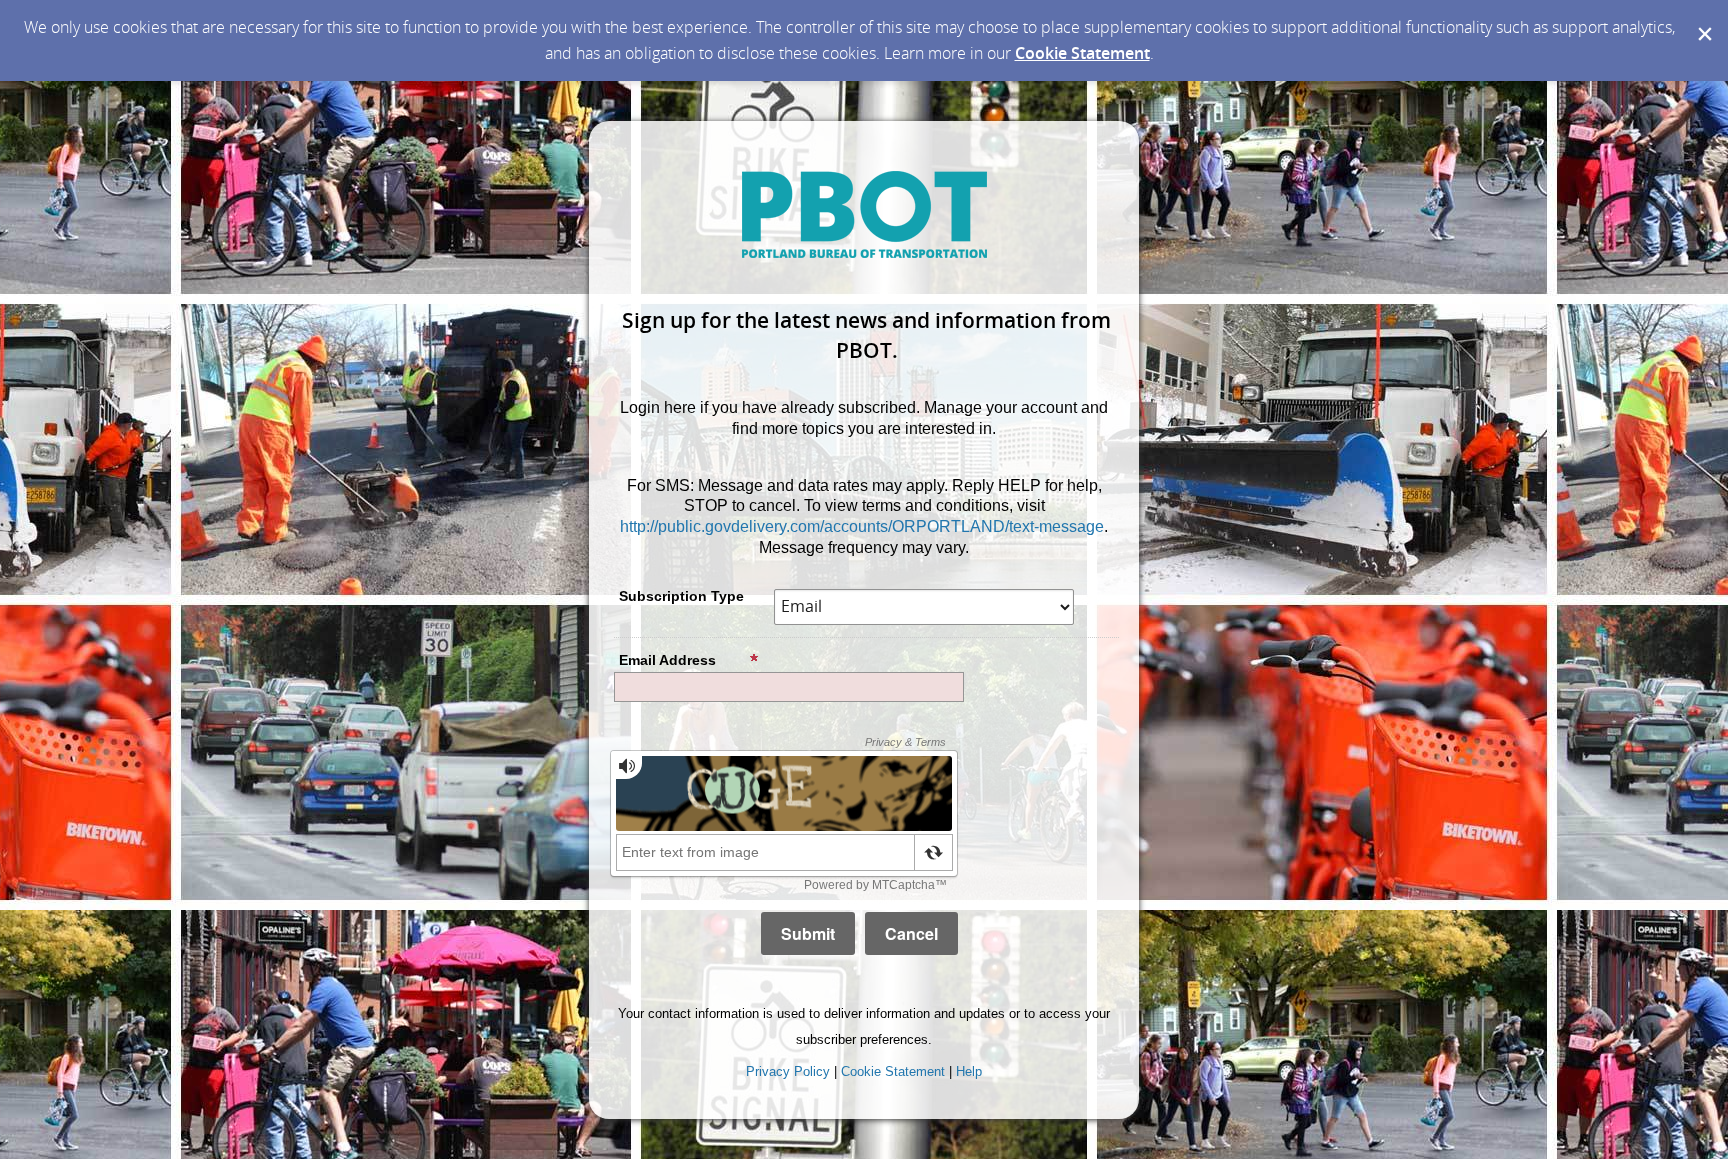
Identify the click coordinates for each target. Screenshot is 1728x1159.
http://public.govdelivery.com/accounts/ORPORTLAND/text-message (862, 526)
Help (969, 1071)
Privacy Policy (788, 1071)
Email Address (667, 660)
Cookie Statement (1082, 53)
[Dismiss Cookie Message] (1703, 19)
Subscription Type (681, 596)
